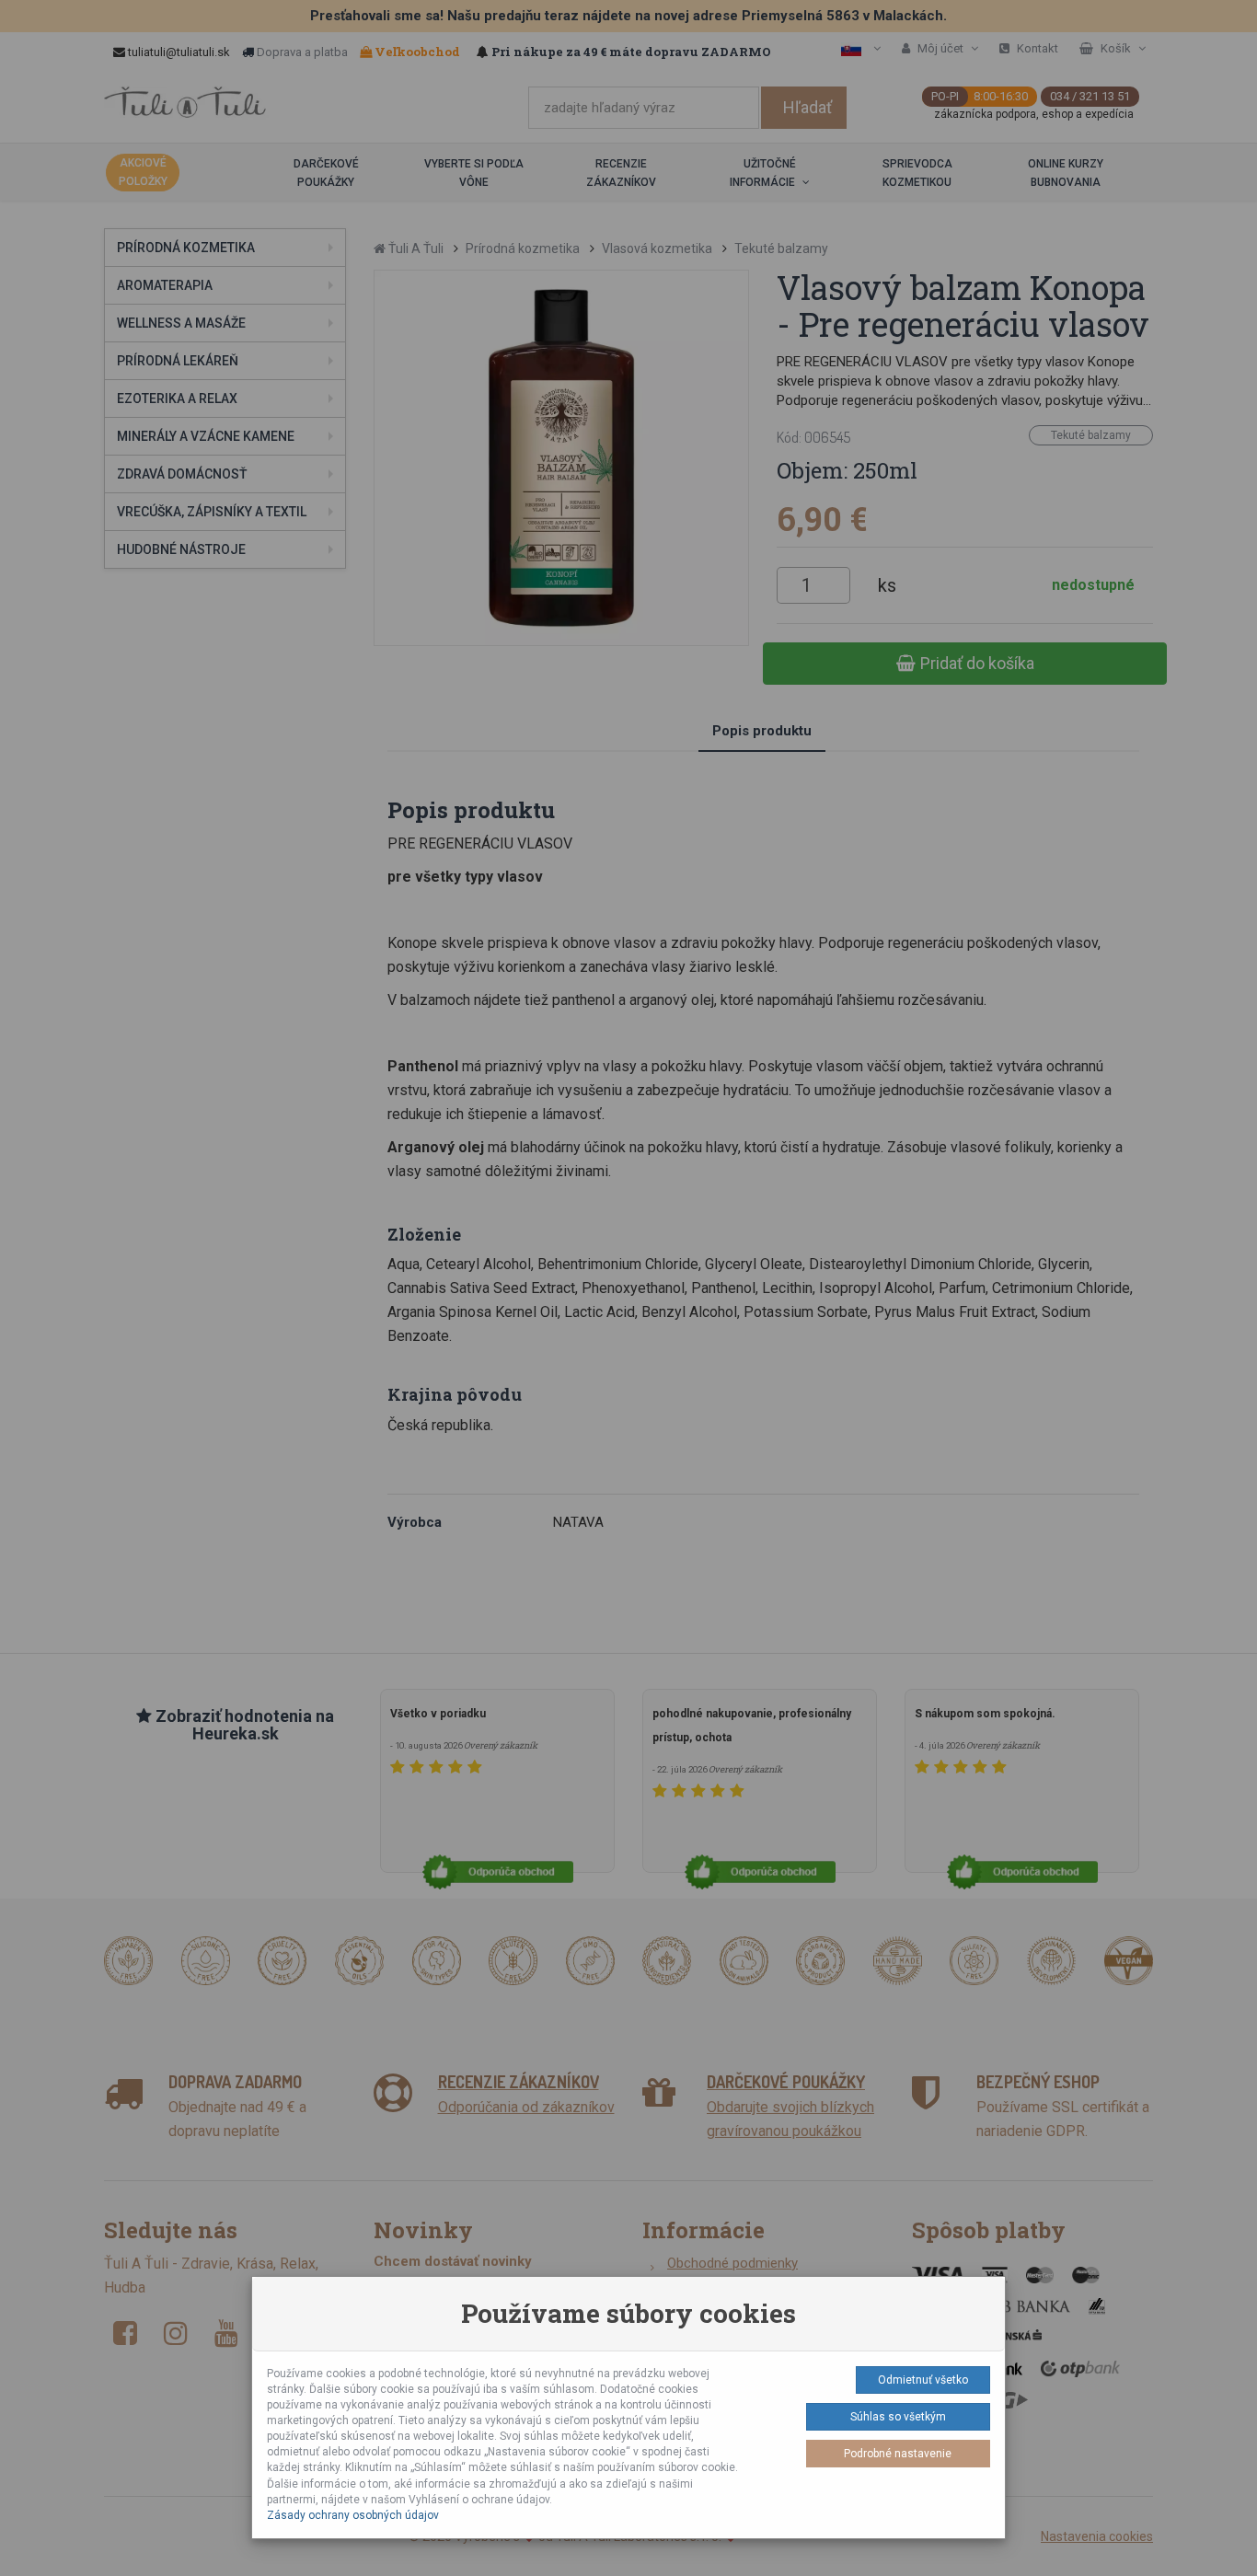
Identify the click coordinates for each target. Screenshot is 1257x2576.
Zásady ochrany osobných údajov (353, 2515)
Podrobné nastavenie (898, 2454)
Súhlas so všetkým (898, 2417)
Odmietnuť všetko (923, 2380)
